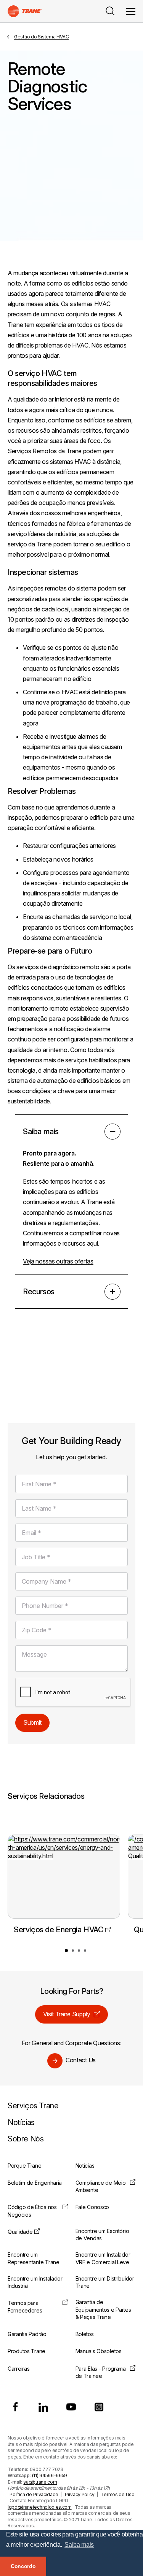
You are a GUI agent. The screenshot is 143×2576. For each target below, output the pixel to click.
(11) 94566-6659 (50, 2475)
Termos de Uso (118, 2494)
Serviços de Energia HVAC (59, 1930)
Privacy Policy (80, 2494)
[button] (66, 1951)
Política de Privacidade (34, 2494)
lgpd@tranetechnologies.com (40, 2507)
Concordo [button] (23, 2566)
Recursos (39, 1292)
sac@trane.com (40, 2482)
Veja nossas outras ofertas (58, 1261)
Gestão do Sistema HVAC (42, 37)
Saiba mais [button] (79, 2545)
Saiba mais (41, 1132)
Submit (32, 1722)
